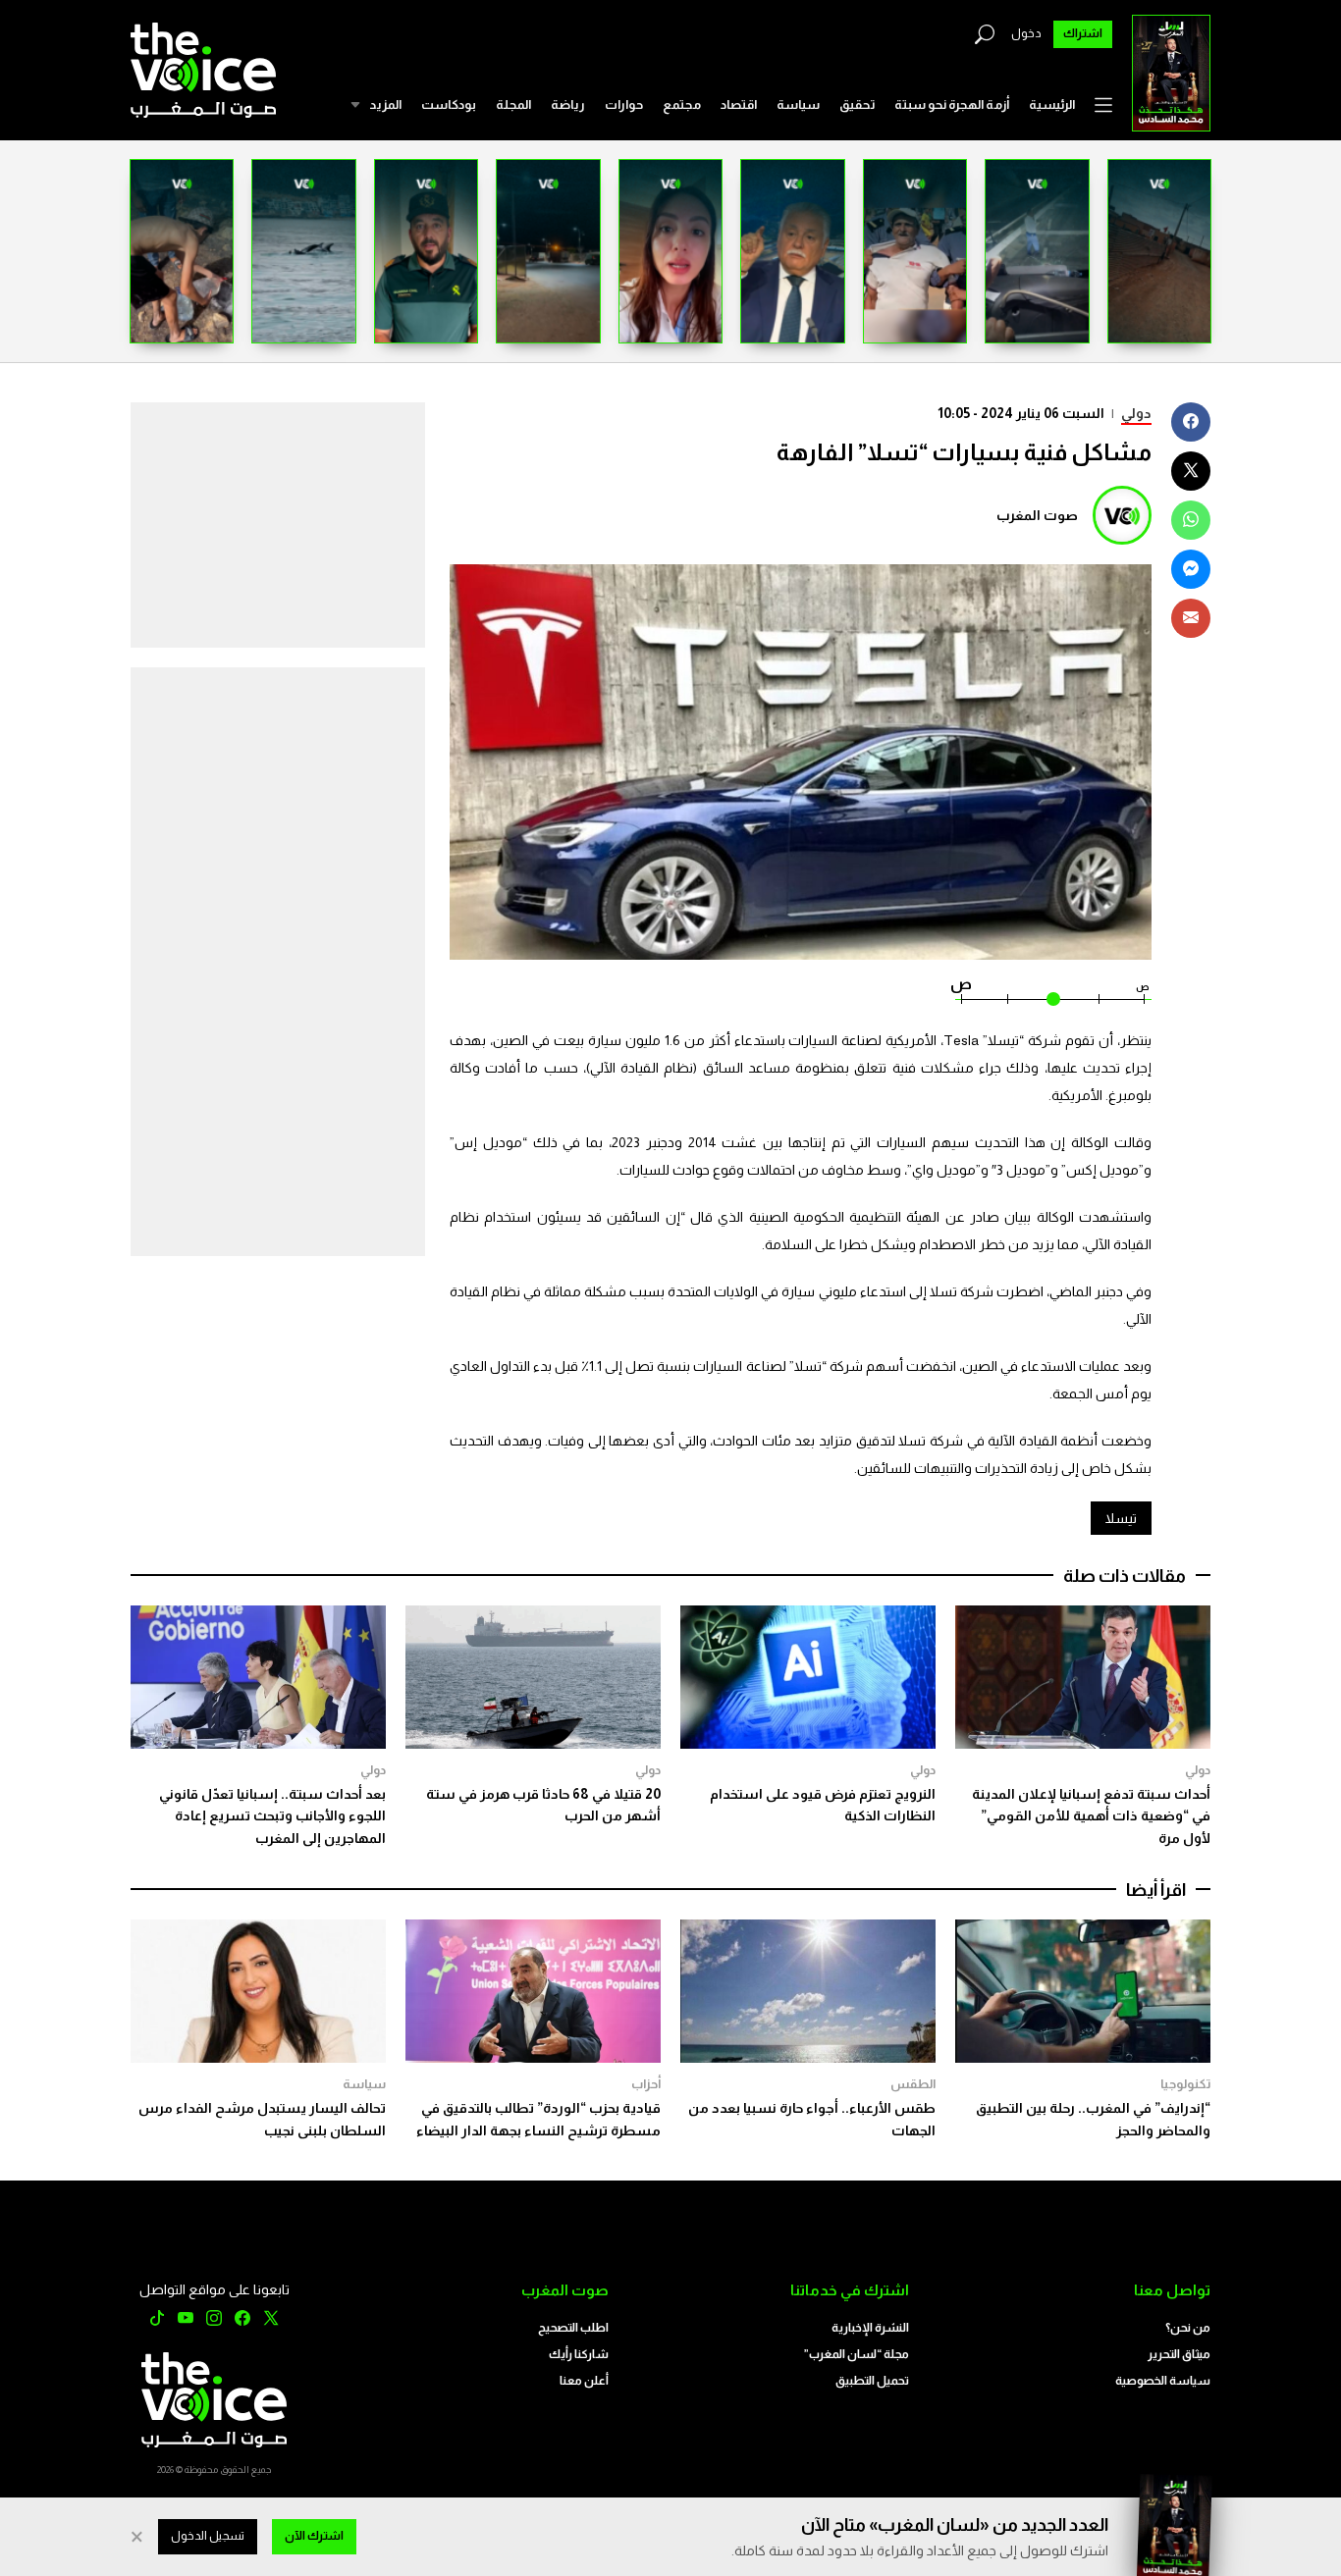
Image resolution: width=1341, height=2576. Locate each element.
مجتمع (682, 105)
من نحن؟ (1188, 2328)
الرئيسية (1052, 105)
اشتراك (1083, 33)
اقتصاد (739, 105)
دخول (1026, 33)
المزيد (385, 105)
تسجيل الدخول (208, 2536)
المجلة (513, 105)
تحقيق (857, 105)
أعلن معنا (584, 2381)
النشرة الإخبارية (870, 2328)
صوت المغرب (1037, 515)
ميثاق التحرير (1179, 2354)
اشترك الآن (314, 2536)
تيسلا (1121, 1518)
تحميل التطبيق (872, 2381)
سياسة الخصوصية (1163, 2381)
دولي (1136, 413)
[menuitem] (1052, 105)
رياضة (568, 105)
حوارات (624, 105)
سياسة (798, 105)
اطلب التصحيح (573, 2328)
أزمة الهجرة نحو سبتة (952, 105)
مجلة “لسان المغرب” (857, 2354)
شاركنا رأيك (579, 2354)
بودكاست (449, 105)
